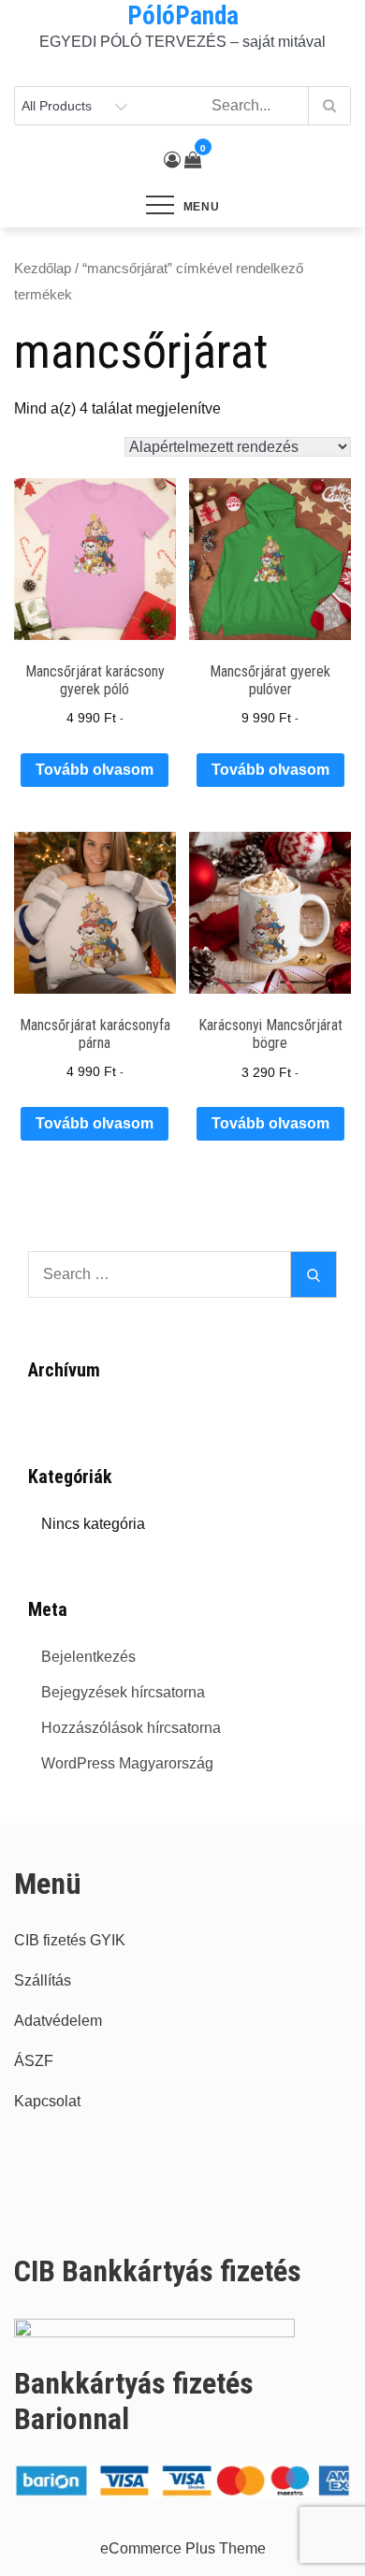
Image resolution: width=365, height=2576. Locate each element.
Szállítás (43, 1980)
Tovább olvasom (95, 770)
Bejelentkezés (88, 1657)
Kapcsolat (47, 2101)
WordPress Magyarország (127, 1763)
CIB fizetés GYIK (70, 1940)
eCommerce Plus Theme (183, 2548)
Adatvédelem (58, 2021)
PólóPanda (183, 16)
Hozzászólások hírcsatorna (131, 1728)
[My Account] (172, 160)
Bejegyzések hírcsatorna (123, 1692)
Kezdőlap (43, 269)
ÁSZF (34, 2061)
